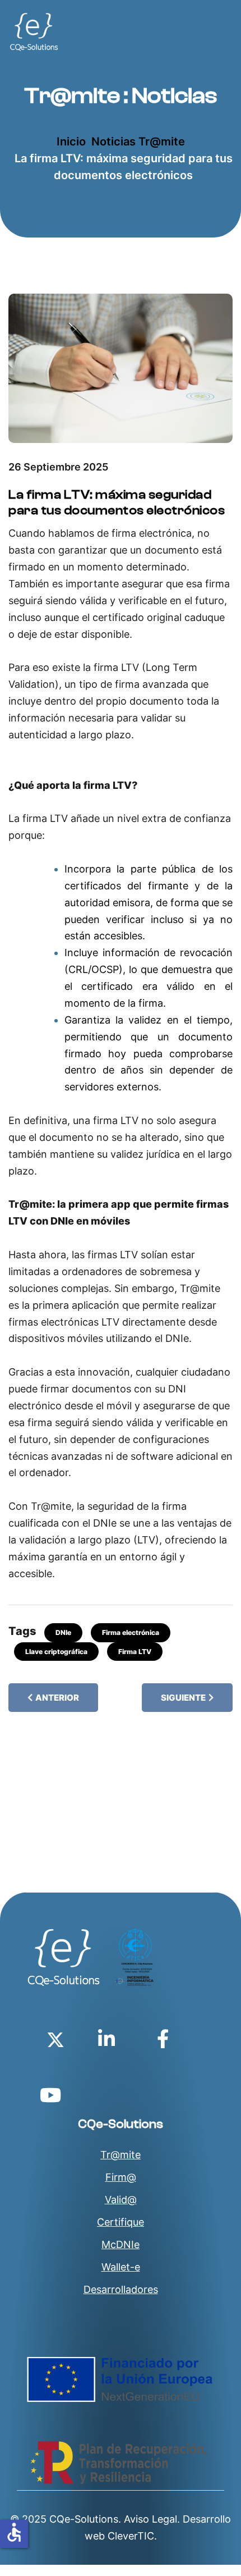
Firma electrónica (131, 1632)
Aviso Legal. (152, 2519)
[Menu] (226, 32)
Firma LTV (135, 1652)
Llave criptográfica (56, 1652)
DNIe (63, 1632)
